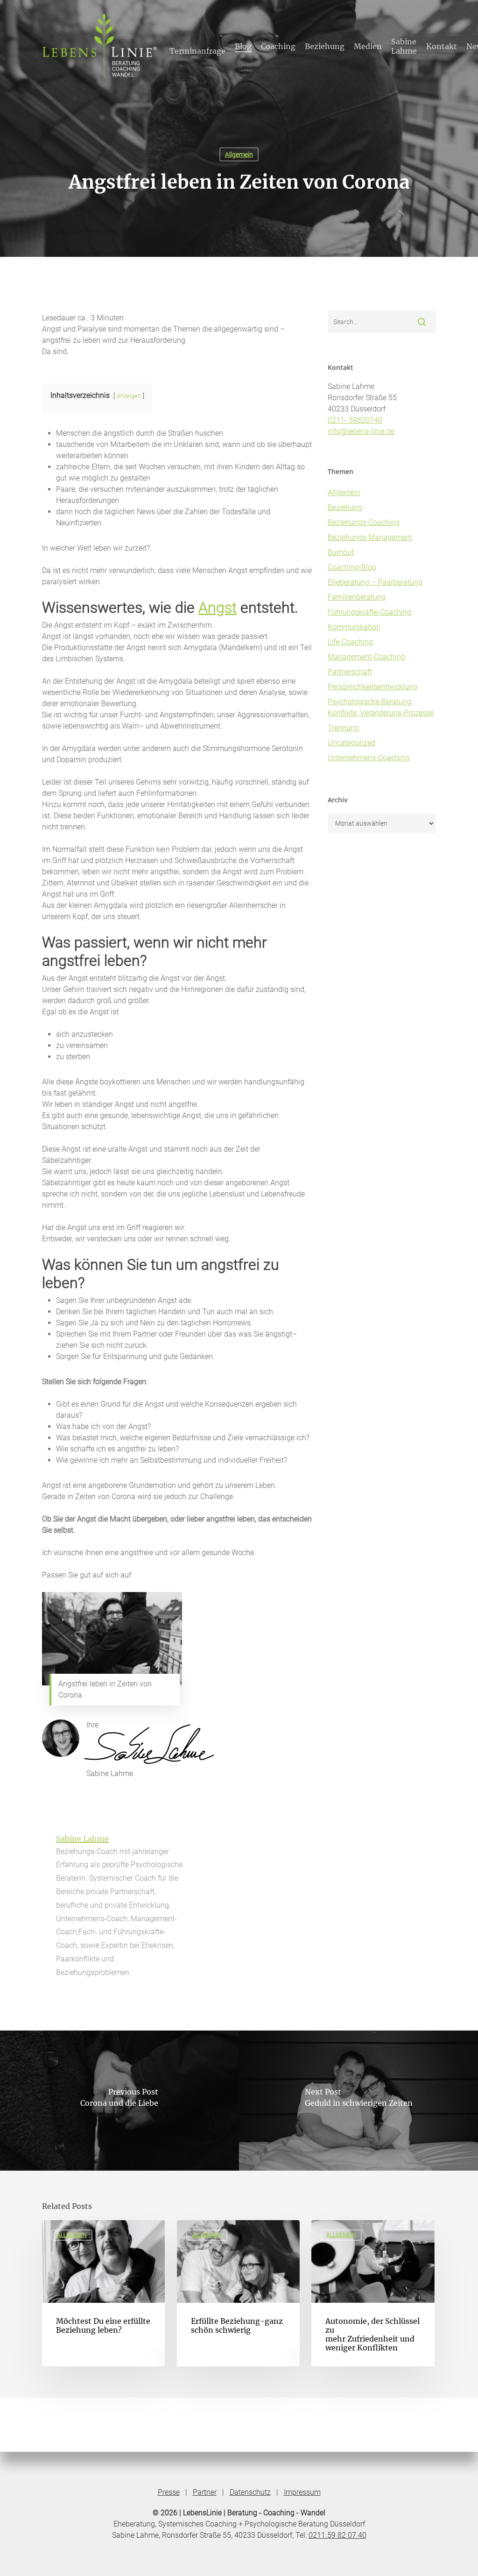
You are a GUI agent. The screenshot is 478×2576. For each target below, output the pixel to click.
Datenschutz (250, 2492)
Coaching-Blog (352, 567)
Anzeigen (129, 396)
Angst (218, 608)
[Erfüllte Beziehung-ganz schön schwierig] (238, 2293)
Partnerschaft (350, 672)
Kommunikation (354, 627)
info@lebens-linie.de (361, 431)
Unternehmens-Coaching (369, 758)
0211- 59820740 (355, 420)
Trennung (343, 728)
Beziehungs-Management (370, 537)
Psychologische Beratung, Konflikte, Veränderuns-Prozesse (381, 707)
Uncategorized (351, 743)
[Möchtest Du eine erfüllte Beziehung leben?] (103, 2293)
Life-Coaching (350, 642)
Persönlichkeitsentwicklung (373, 687)
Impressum (302, 2492)
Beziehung (345, 507)
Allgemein (239, 155)
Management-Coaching (366, 657)
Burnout (341, 552)
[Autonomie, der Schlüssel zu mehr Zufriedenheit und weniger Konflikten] (373, 2293)
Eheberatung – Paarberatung (375, 582)
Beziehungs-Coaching (364, 522)
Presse (169, 2492)
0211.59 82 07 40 (337, 2535)
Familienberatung (357, 597)
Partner (205, 2492)
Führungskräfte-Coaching (369, 612)
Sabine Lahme (82, 1839)
